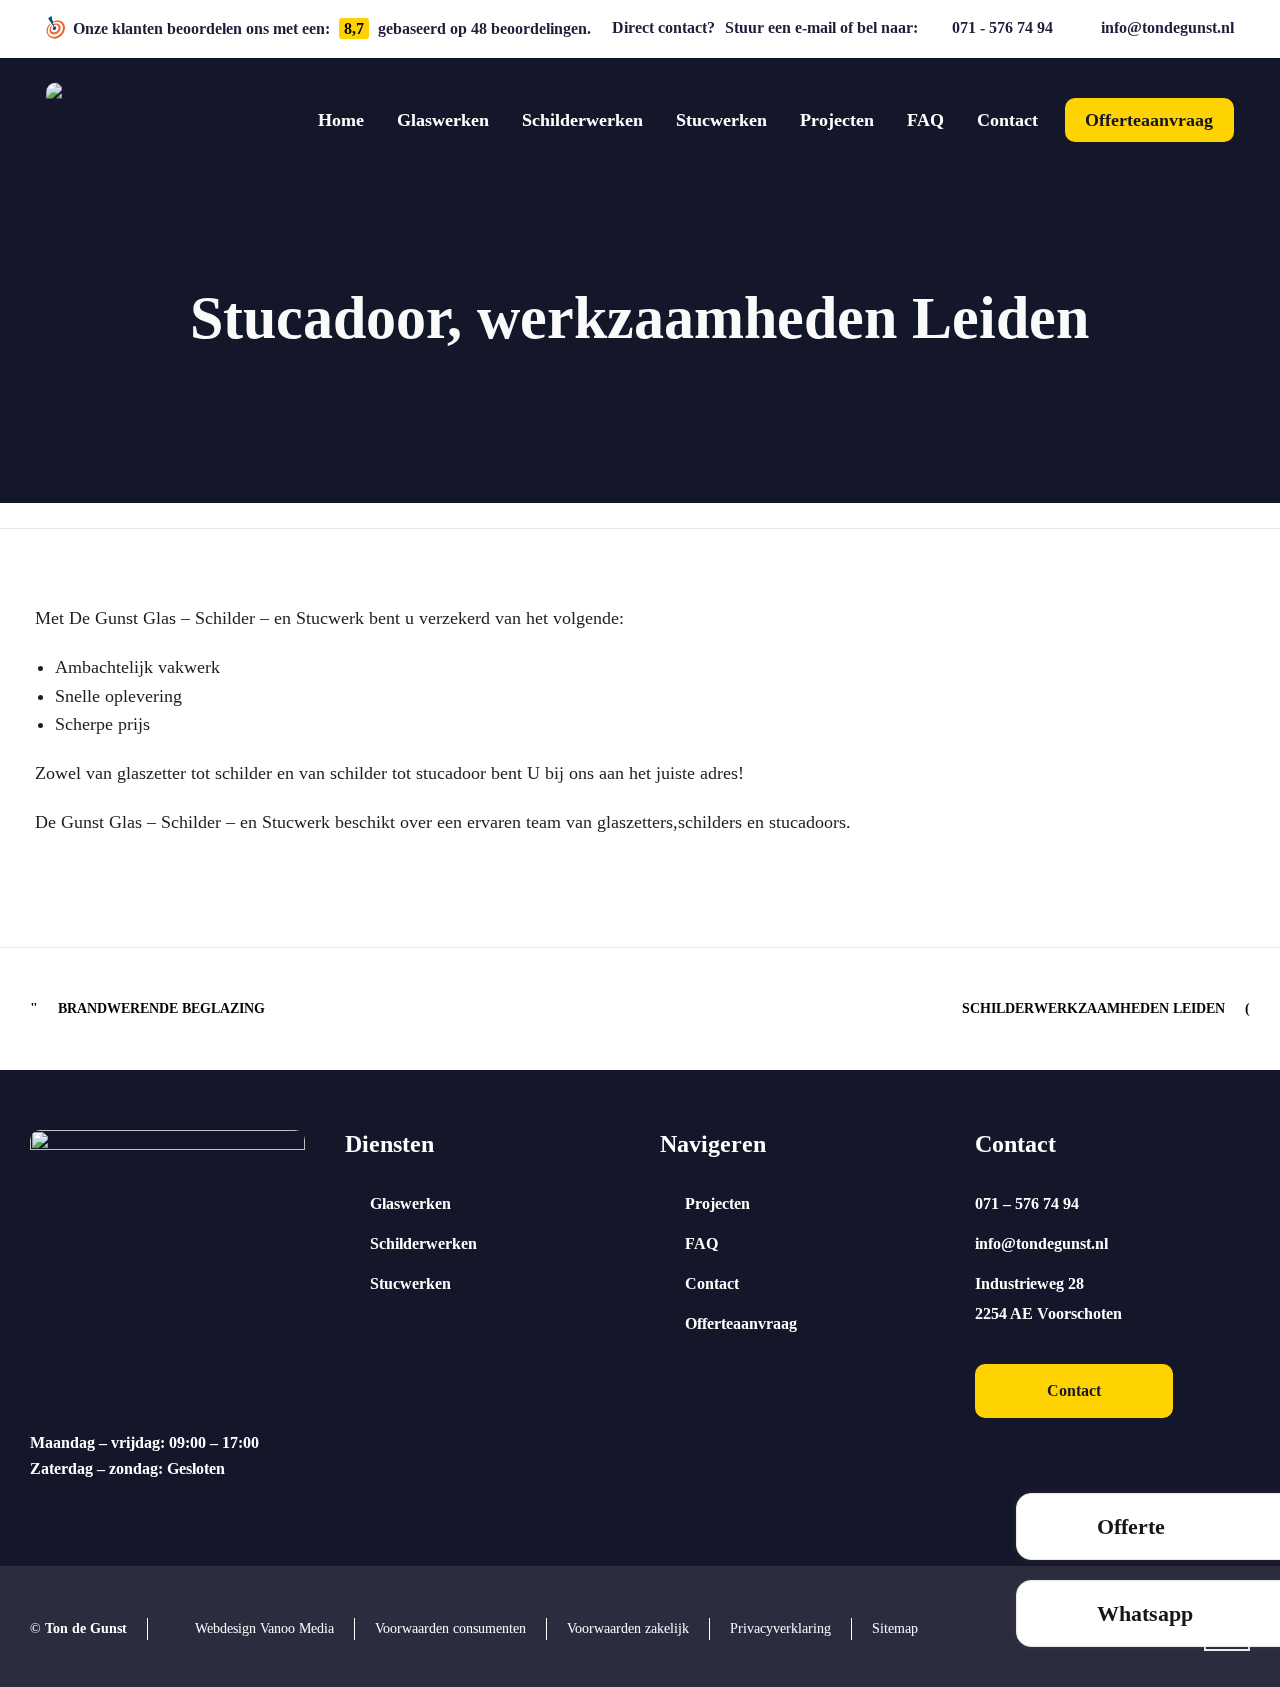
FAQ (701, 1243)
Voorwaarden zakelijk (628, 1628)
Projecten (717, 1203)
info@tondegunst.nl (1167, 27)
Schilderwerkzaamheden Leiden (1093, 1008)
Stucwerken (410, 1283)
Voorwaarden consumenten (450, 1628)
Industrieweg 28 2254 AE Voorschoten (1048, 1298)
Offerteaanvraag (741, 1323)
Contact (712, 1283)
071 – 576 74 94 (1027, 1203)
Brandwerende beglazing (161, 1008)
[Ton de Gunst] (83, 120)
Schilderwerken (423, 1243)
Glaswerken (410, 1203)
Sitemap (895, 1628)
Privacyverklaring (780, 1628)
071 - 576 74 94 (1002, 27)
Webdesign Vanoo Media (264, 1628)
